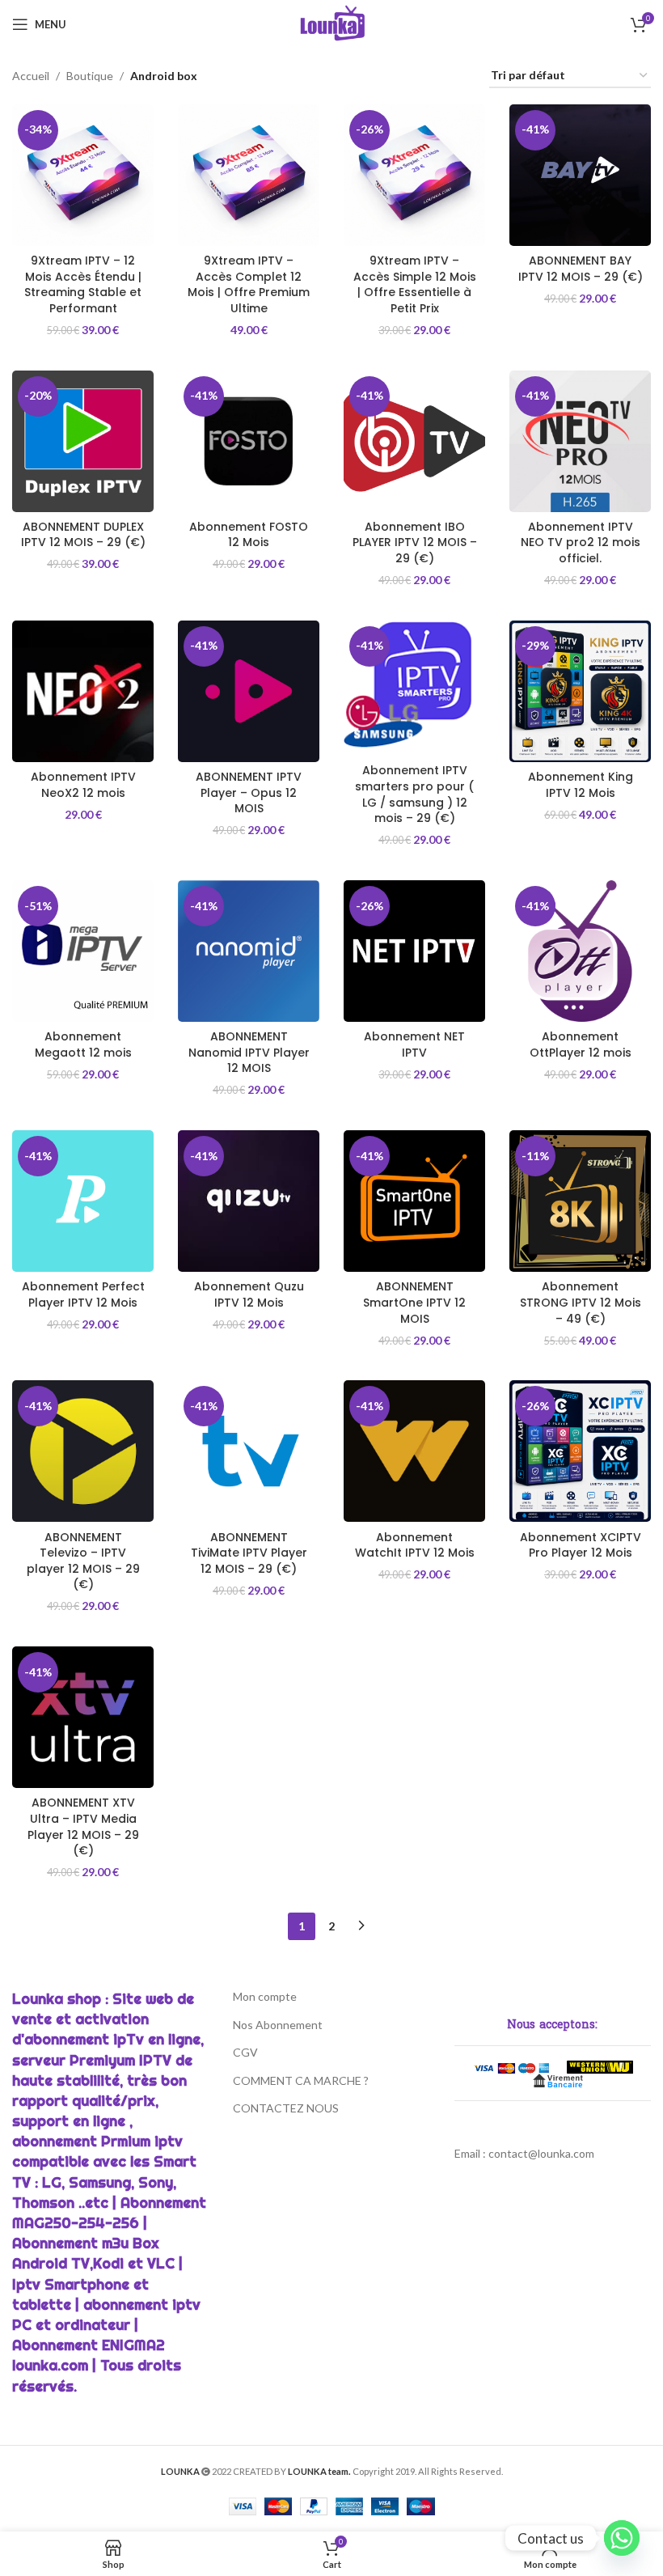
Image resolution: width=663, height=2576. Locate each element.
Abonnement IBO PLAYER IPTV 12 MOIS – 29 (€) (415, 542)
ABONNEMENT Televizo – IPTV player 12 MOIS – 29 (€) (83, 1561)
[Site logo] (332, 23)
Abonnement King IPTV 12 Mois (581, 785)
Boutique (90, 76)
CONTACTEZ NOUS (286, 2108)
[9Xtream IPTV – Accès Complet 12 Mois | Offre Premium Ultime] (249, 175)
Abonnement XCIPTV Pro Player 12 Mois (581, 1545)
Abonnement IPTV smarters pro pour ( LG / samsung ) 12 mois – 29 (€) (414, 794)
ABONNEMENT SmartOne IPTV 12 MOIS (414, 1302)
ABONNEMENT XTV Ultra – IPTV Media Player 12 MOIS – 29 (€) (83, 1826)
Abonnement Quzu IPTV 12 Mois (249, 1294)
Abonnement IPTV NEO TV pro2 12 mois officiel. (581, 542)
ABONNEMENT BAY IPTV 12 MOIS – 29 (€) (581, 269)
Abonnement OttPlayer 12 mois (581, 1044)
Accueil (31, 76)
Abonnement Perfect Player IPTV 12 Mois (83, 1294)
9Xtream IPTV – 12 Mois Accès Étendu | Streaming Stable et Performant (83, 284)
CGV (245, 2052)
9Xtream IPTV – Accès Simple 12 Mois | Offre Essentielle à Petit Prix (415, 284)
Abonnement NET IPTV (414, 1044)
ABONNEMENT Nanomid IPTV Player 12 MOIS (249, 1052)
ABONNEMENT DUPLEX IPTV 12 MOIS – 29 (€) (83, 535)
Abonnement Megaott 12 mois (83, 1044)
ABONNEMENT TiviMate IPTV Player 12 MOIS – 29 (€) (249, 1553)
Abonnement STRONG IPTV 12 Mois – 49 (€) (581, 1302)
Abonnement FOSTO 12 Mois (249, 535)
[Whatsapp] (622, 2538)
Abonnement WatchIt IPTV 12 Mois (415, 1545)
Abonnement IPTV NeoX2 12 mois (83, 785)
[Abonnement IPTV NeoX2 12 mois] (83, 691)
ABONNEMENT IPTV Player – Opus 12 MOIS (249, 792)
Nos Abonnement (278, 2025)
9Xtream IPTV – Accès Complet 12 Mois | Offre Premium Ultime (249, 284)
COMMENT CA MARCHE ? (301, 2080)
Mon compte (265, 1996)
